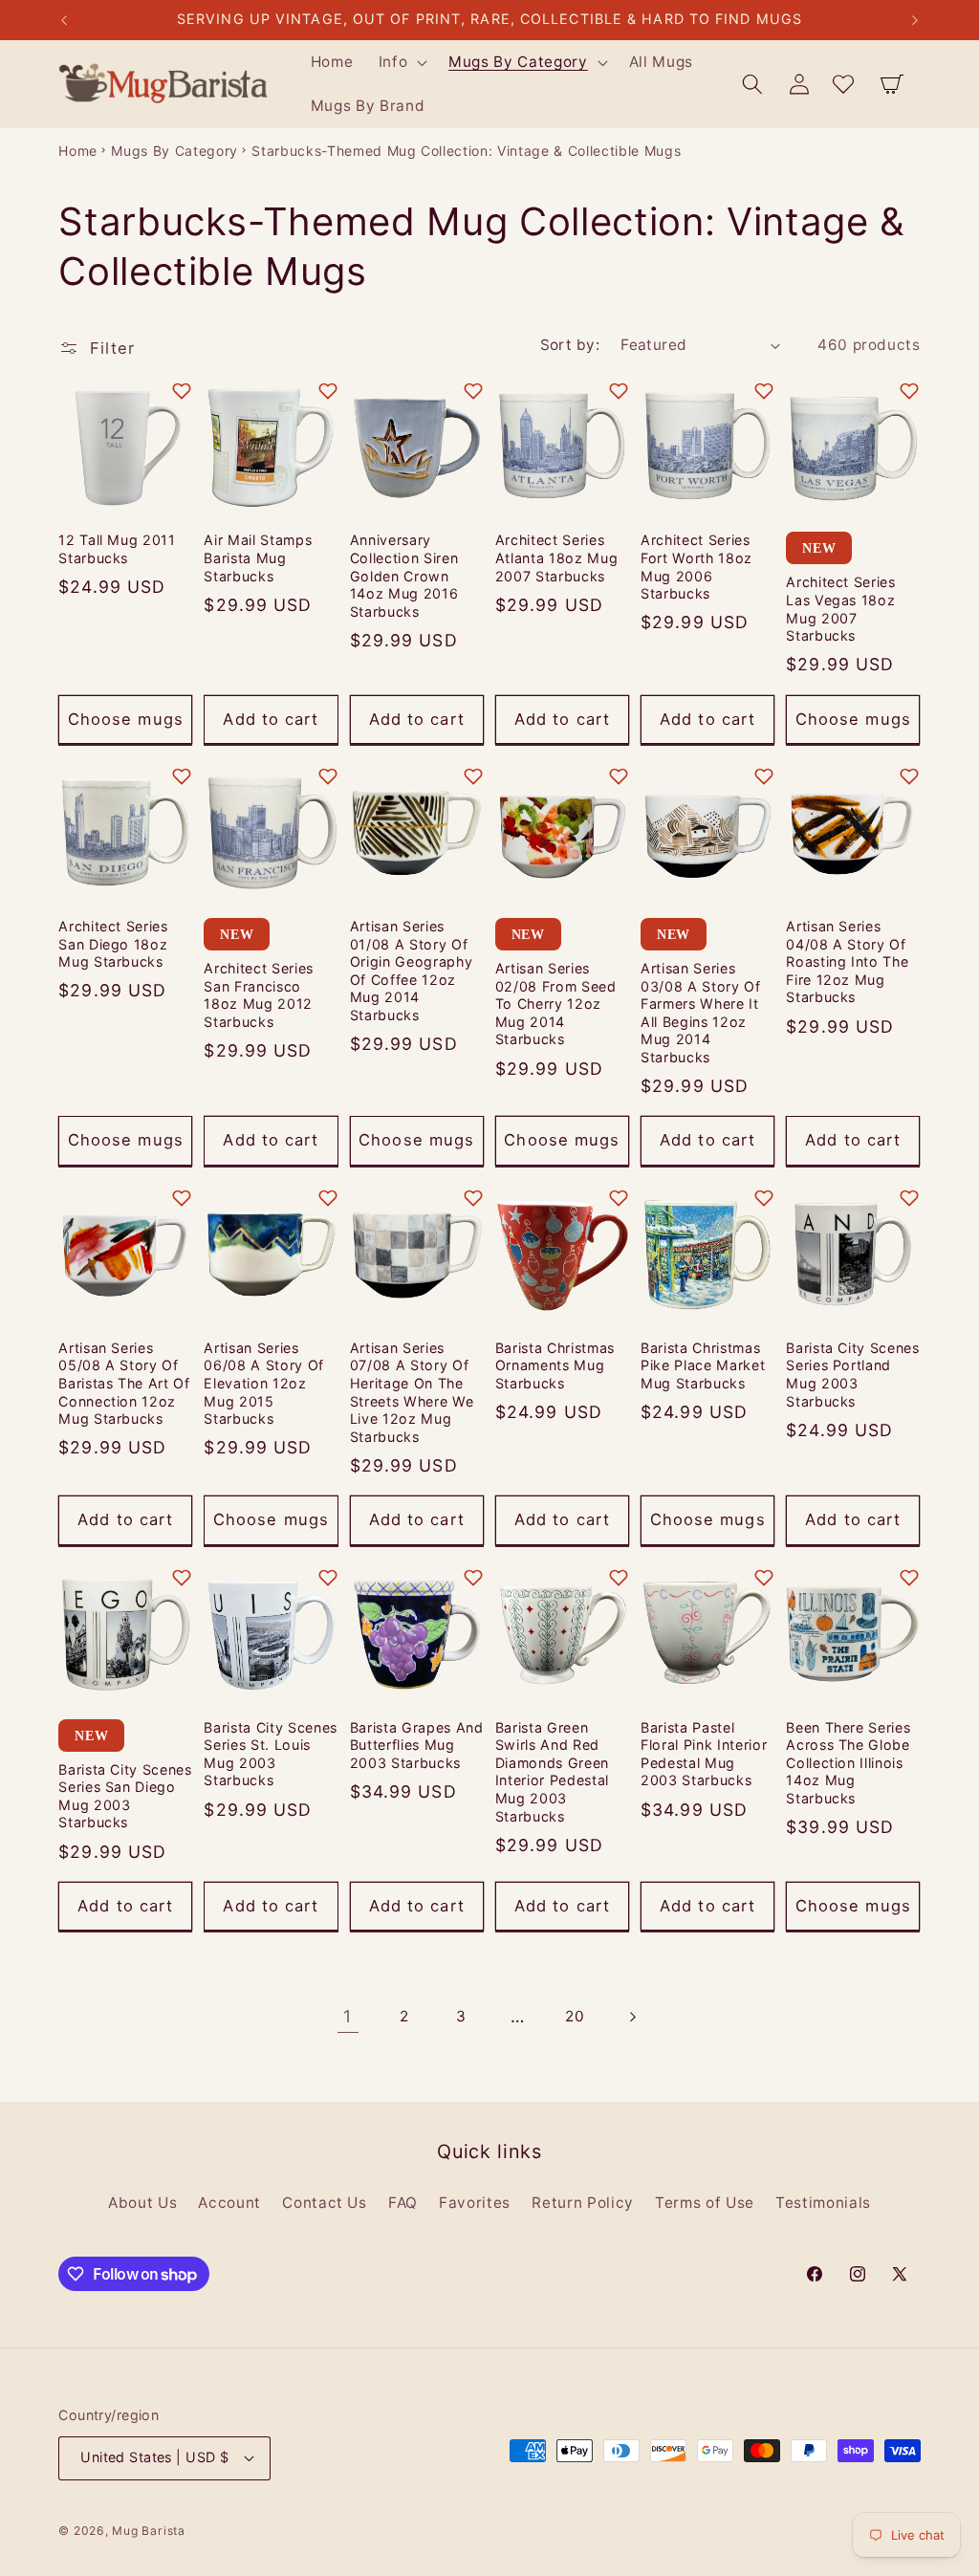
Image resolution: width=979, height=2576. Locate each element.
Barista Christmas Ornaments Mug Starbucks (555, 1365)
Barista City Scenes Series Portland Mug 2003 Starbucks (853, 1375)
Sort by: (570, 345)
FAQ (403, 2203)
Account (229, 2203)
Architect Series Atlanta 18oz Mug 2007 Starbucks (557, 557)
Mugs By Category (174, 151)
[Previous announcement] (64, 20)
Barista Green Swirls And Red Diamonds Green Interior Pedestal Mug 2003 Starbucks (552, 1772)
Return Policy (583, 2203)
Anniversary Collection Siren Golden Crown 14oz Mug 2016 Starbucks (404, 575)
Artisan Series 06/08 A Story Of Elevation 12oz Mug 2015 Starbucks (264, 1383)
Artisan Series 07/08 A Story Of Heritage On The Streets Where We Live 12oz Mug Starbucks (412, 1392)
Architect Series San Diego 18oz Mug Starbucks (113, 944)
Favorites (475, 2203)
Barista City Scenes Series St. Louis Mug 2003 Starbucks (271, 1754)
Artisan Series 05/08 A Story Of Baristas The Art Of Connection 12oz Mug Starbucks (124, 1383)
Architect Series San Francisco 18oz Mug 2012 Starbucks (259, 995)
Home (78, 151)
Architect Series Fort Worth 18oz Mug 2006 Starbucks (696, 567)
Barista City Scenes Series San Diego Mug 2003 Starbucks (125, 1796)
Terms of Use (705, 2203)
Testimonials (823, 2203)
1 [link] (348, 2016)
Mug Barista (148, 2531)
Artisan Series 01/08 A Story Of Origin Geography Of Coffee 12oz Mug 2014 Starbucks (412, 971)
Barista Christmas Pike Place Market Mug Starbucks (703, 1365)
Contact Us (325, 2203)
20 (575, 2016)
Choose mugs (126, 719)
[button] (401, 62)
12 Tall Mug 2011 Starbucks (117, 549)
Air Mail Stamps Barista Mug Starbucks (258, 557)
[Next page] (631, 2017)
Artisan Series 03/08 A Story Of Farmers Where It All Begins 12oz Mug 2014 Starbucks (701, 1013)
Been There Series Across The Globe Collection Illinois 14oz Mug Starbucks (848, 1763)
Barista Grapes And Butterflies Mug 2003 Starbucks (417, 1745)
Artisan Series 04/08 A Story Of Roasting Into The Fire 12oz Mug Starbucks (847, 961)
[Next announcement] (915, 20)
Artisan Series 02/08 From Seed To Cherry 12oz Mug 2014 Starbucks (556, 1004)
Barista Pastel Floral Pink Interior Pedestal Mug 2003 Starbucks (704, 1754)
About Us (142, 2203)
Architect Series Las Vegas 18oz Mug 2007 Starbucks (841, 609)
